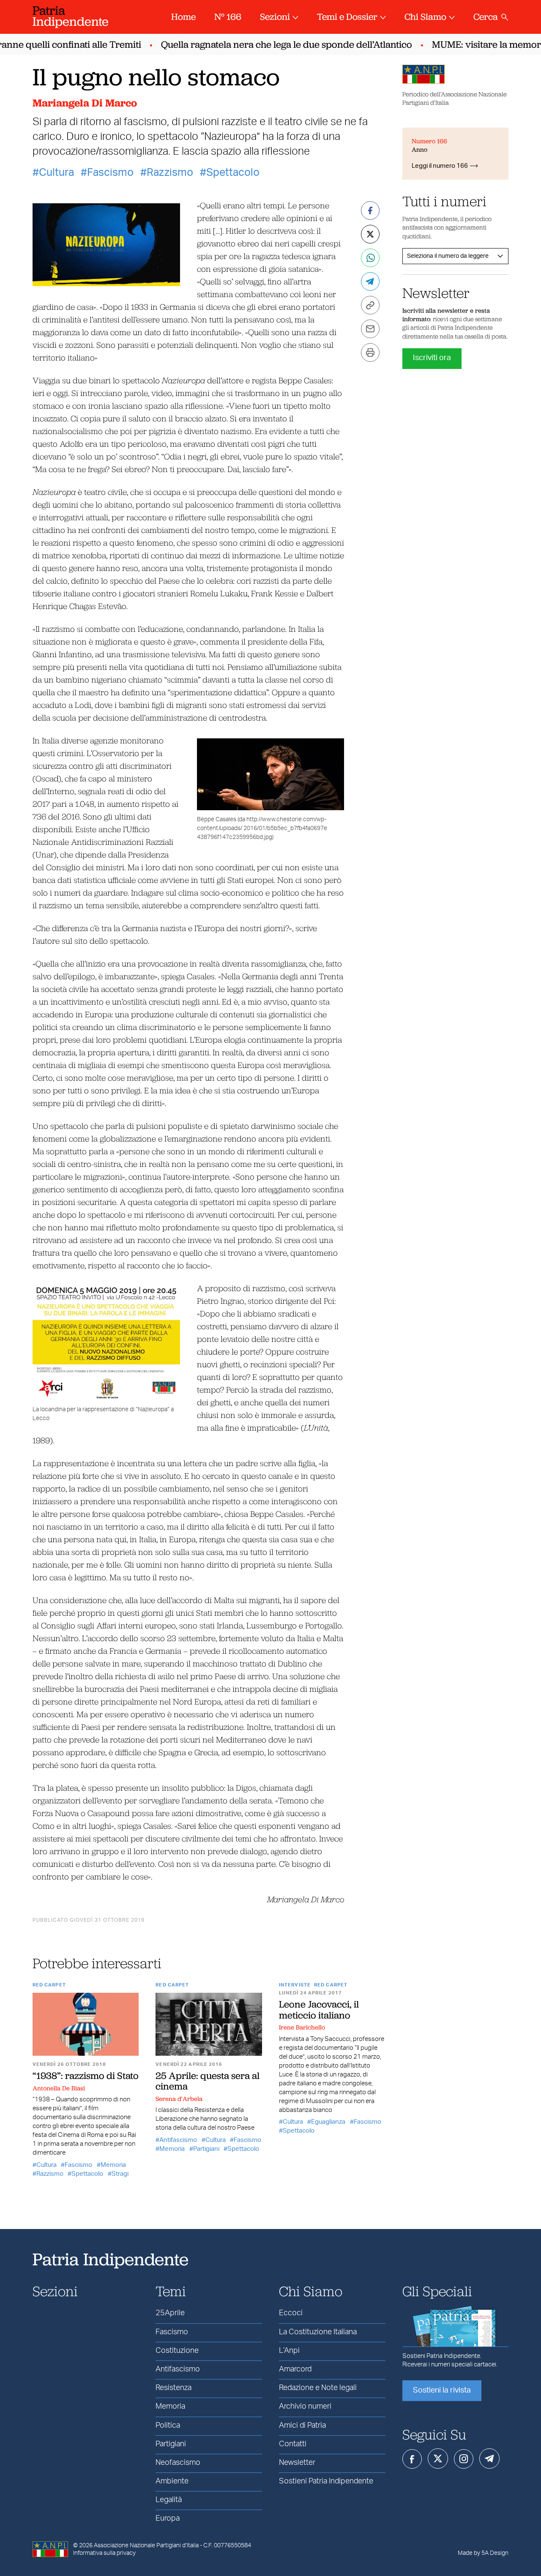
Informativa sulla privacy (104, 2553)
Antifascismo (178, 2140)
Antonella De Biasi (59, 2088)
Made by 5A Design (483, 2553)
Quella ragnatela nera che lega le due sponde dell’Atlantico (268, 45)
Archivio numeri (305, 2407)
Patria (71, 16)
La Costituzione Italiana (318, 2332)
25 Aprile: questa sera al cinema (208, 2081)
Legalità (169, 2500)
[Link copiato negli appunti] (370, 305)
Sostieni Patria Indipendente (326, 2481)
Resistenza (174, 2388)
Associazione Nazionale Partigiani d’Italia (146, 2546)
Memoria (113, 2165)
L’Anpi (289, 2351)
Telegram (489, 2459)
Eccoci (291, 2313)
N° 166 (228, 17)
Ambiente (172, 2481)
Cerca (486, 17)
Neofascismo (178, 2463)
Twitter (438, 2459)
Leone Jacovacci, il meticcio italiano (319, 2009)
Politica (168, 2426)
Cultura (56, 173)
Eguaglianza (328, 2122)
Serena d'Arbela (179, 2099)
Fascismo (110, 173)
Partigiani (206, 2149)
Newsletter (297, 2463)
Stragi (120, 2174)
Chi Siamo (425, 17)
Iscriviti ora (432, 358)
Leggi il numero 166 (440, 166)
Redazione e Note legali (318, 2388)
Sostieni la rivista (442, 2390)
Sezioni (275, 17)
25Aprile (170, 2313)
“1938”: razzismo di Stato (86, 2076)
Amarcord (295, 2369)
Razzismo (170, 173)
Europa (168, 2519)
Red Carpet (49, 1985)
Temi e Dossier (347, 17)
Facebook (412, 2459)
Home (183, 17)
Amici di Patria (302, 2426)
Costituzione (177, 2351)
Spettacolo (233, 173)
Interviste (295, 1985)
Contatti (293, 2444)
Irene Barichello (302, 2027)
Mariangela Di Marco (85, 103)
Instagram (464, 2459)
